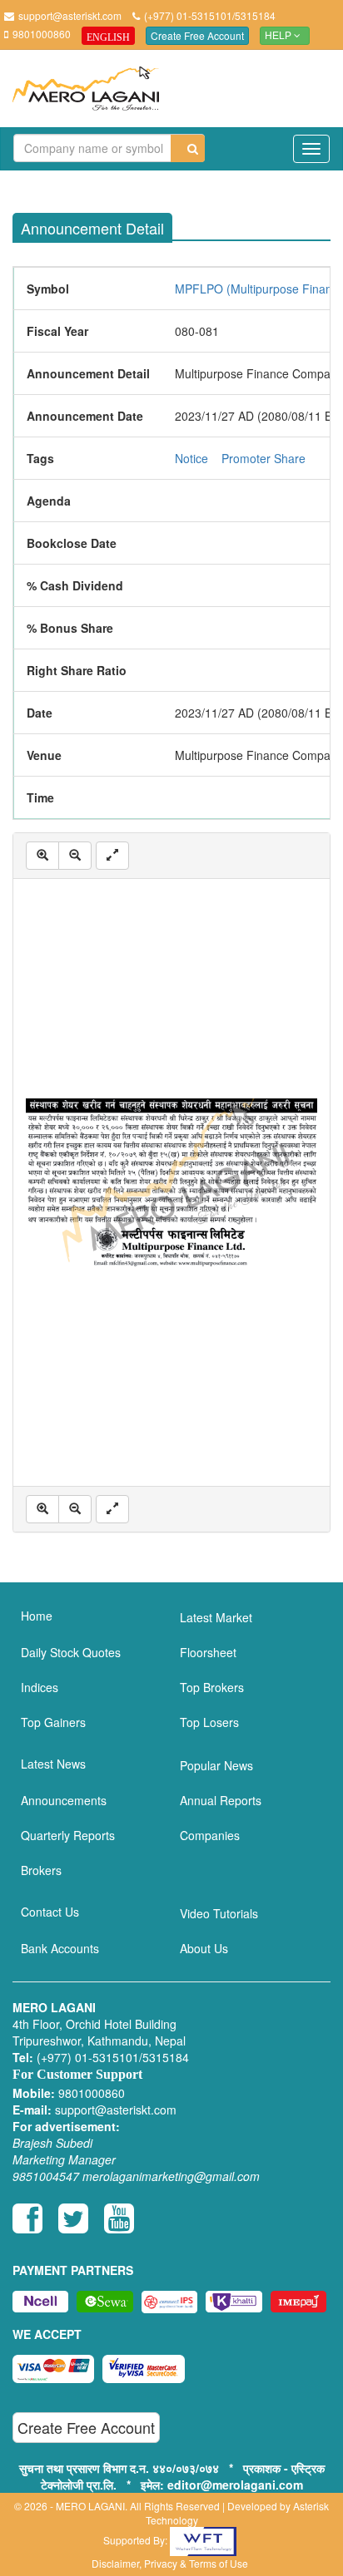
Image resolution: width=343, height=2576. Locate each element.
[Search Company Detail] (188, 148)
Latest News (53, 1764)
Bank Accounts (60, 1948)
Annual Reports (221, 1800)
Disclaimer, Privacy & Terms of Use (170, 2563)
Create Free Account (197, 35)
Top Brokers (212, 1687)
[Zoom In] (42, 856)
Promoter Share (263, 458)
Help (279, 36)
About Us (204, 1948)
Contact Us (50, 1912)
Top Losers (209, 1722)
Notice (191, 458)
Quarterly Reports (68, 1835)
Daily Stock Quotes (71, 1652)
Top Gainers (53, 1722)
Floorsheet (208, 1652)
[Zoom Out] (75, 856)
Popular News (216, 1765)
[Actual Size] (112, 856)
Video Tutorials (219, 1913)
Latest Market (216, 1617)
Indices (40, 1687)
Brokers (41, 1870)
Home (37, 1616)
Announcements (64, 1800)
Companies (210, 1835)
